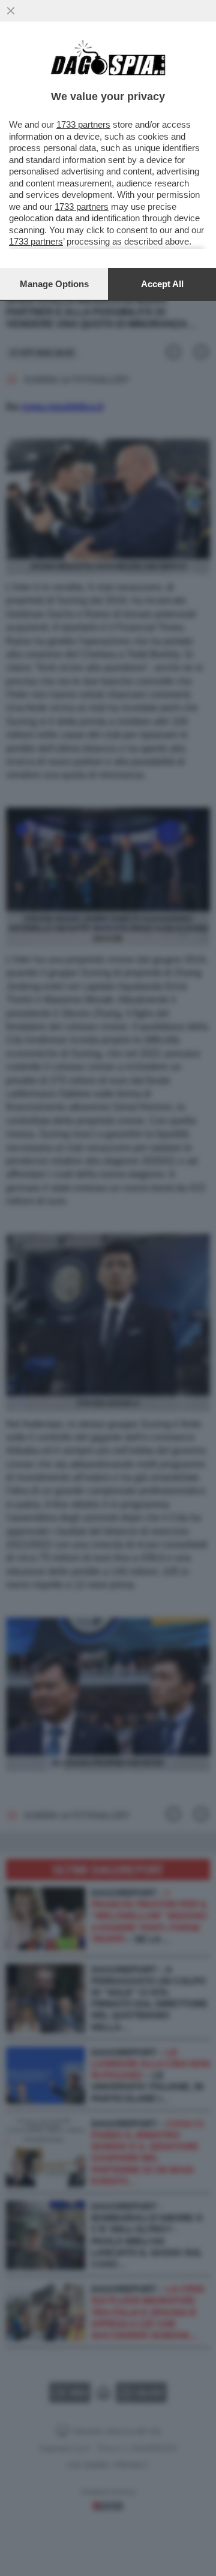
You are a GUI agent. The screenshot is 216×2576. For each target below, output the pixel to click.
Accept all (162, 284)
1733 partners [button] (83, 124)
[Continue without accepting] (11, 11)
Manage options (54, 284)
